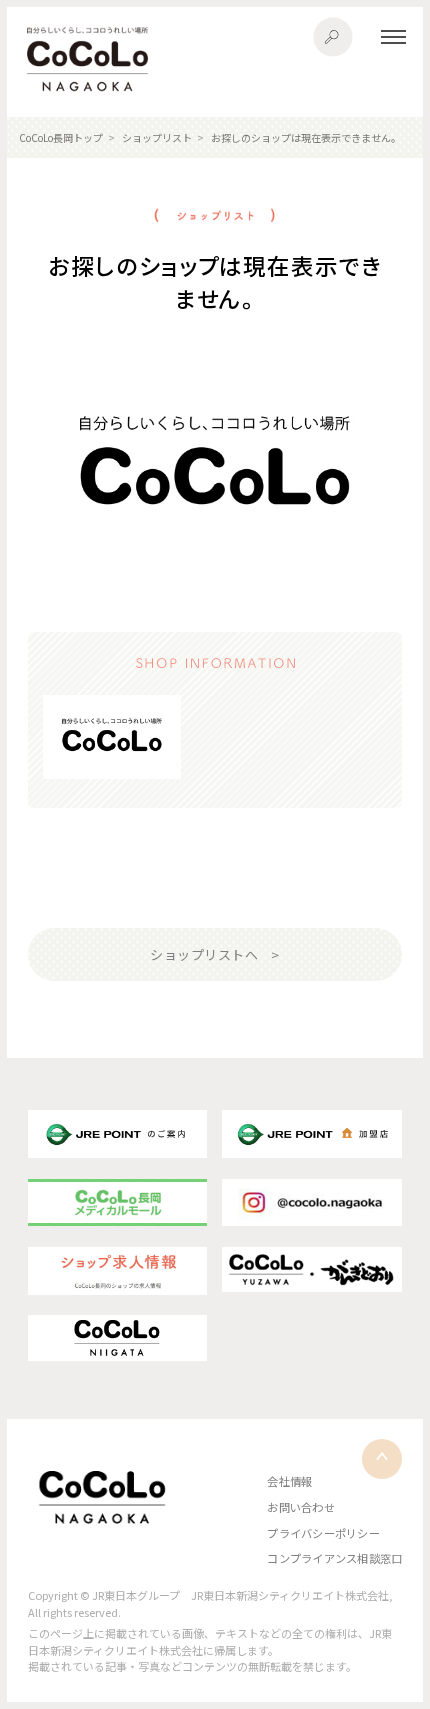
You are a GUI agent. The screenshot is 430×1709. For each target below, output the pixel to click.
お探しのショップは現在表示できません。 (306, 137)
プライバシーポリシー (323, 1533)
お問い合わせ (300, 1507)
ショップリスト (157, 137)
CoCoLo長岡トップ (61, 137)
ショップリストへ (204, 954)
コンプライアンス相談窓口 (334, 1558)
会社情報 (289, 1481)
